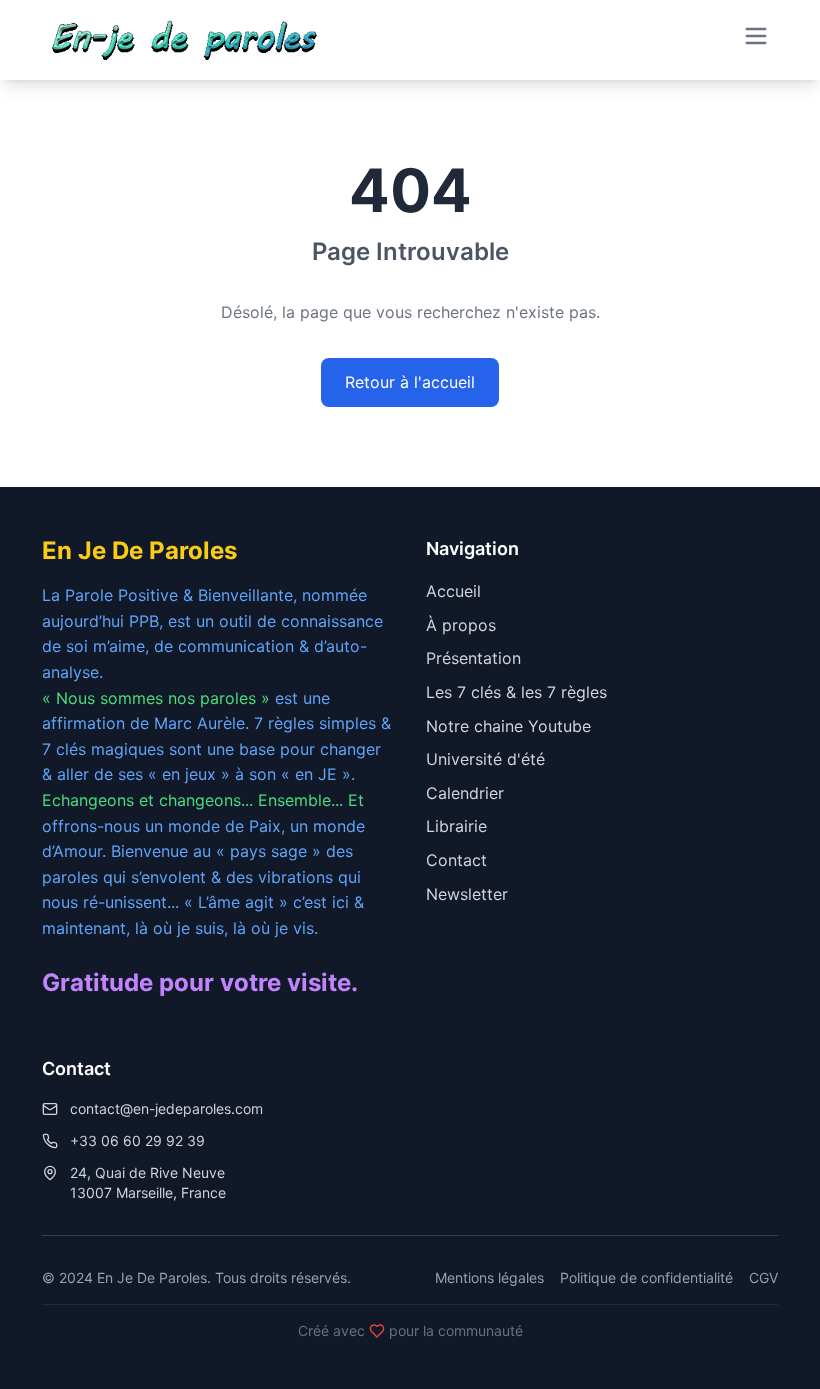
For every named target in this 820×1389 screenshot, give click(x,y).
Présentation (473, 658)
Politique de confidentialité (646, 1277)
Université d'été (485, 759)
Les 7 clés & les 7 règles (516, 692)
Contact (456, 860)
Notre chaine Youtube (508, 726)
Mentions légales (489, 1277)
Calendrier (465, 793)
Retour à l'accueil (410, 382)
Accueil (453, 591)
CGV (763, 1277)
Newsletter (467, 894)
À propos (461, 625)
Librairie (456, 826)
